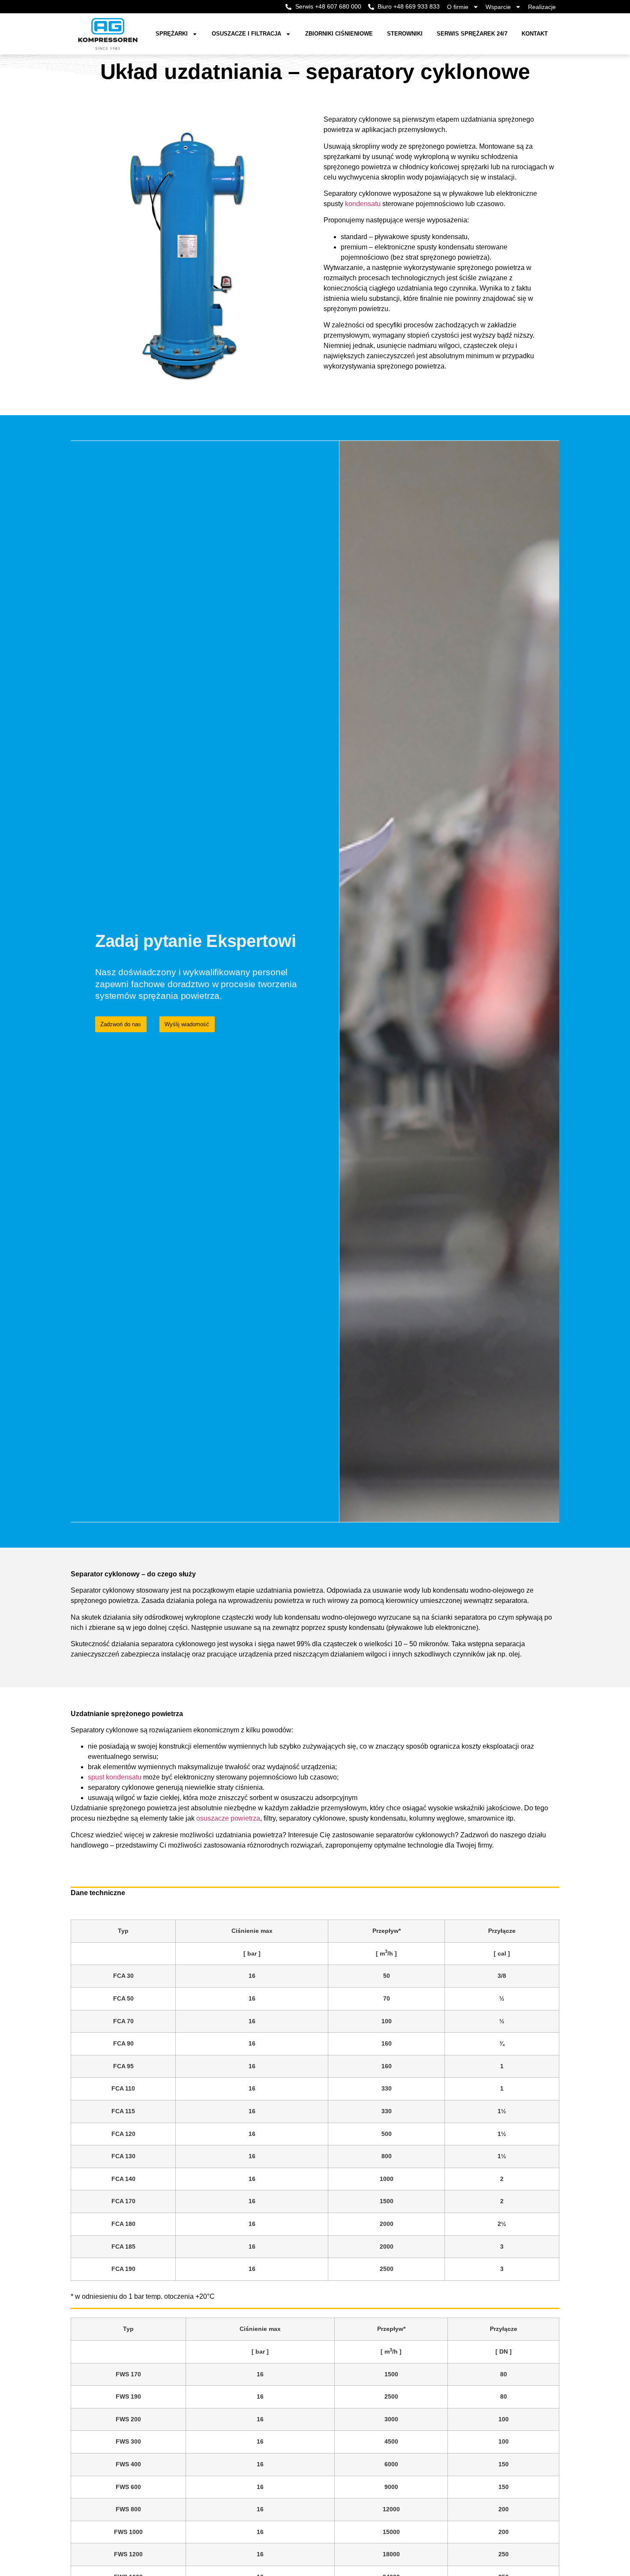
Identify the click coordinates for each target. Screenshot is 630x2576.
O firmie (458, 7)
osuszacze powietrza (228, 1818)
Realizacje (542, 7)
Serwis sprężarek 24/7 (472, 34)
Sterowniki (405, 34)
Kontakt (535, 34)
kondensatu (363, 204)
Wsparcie (498, 7)
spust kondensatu (115, 1777)
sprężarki (172, 34)
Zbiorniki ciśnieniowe (339, 34)
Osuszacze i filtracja (246, 34)
